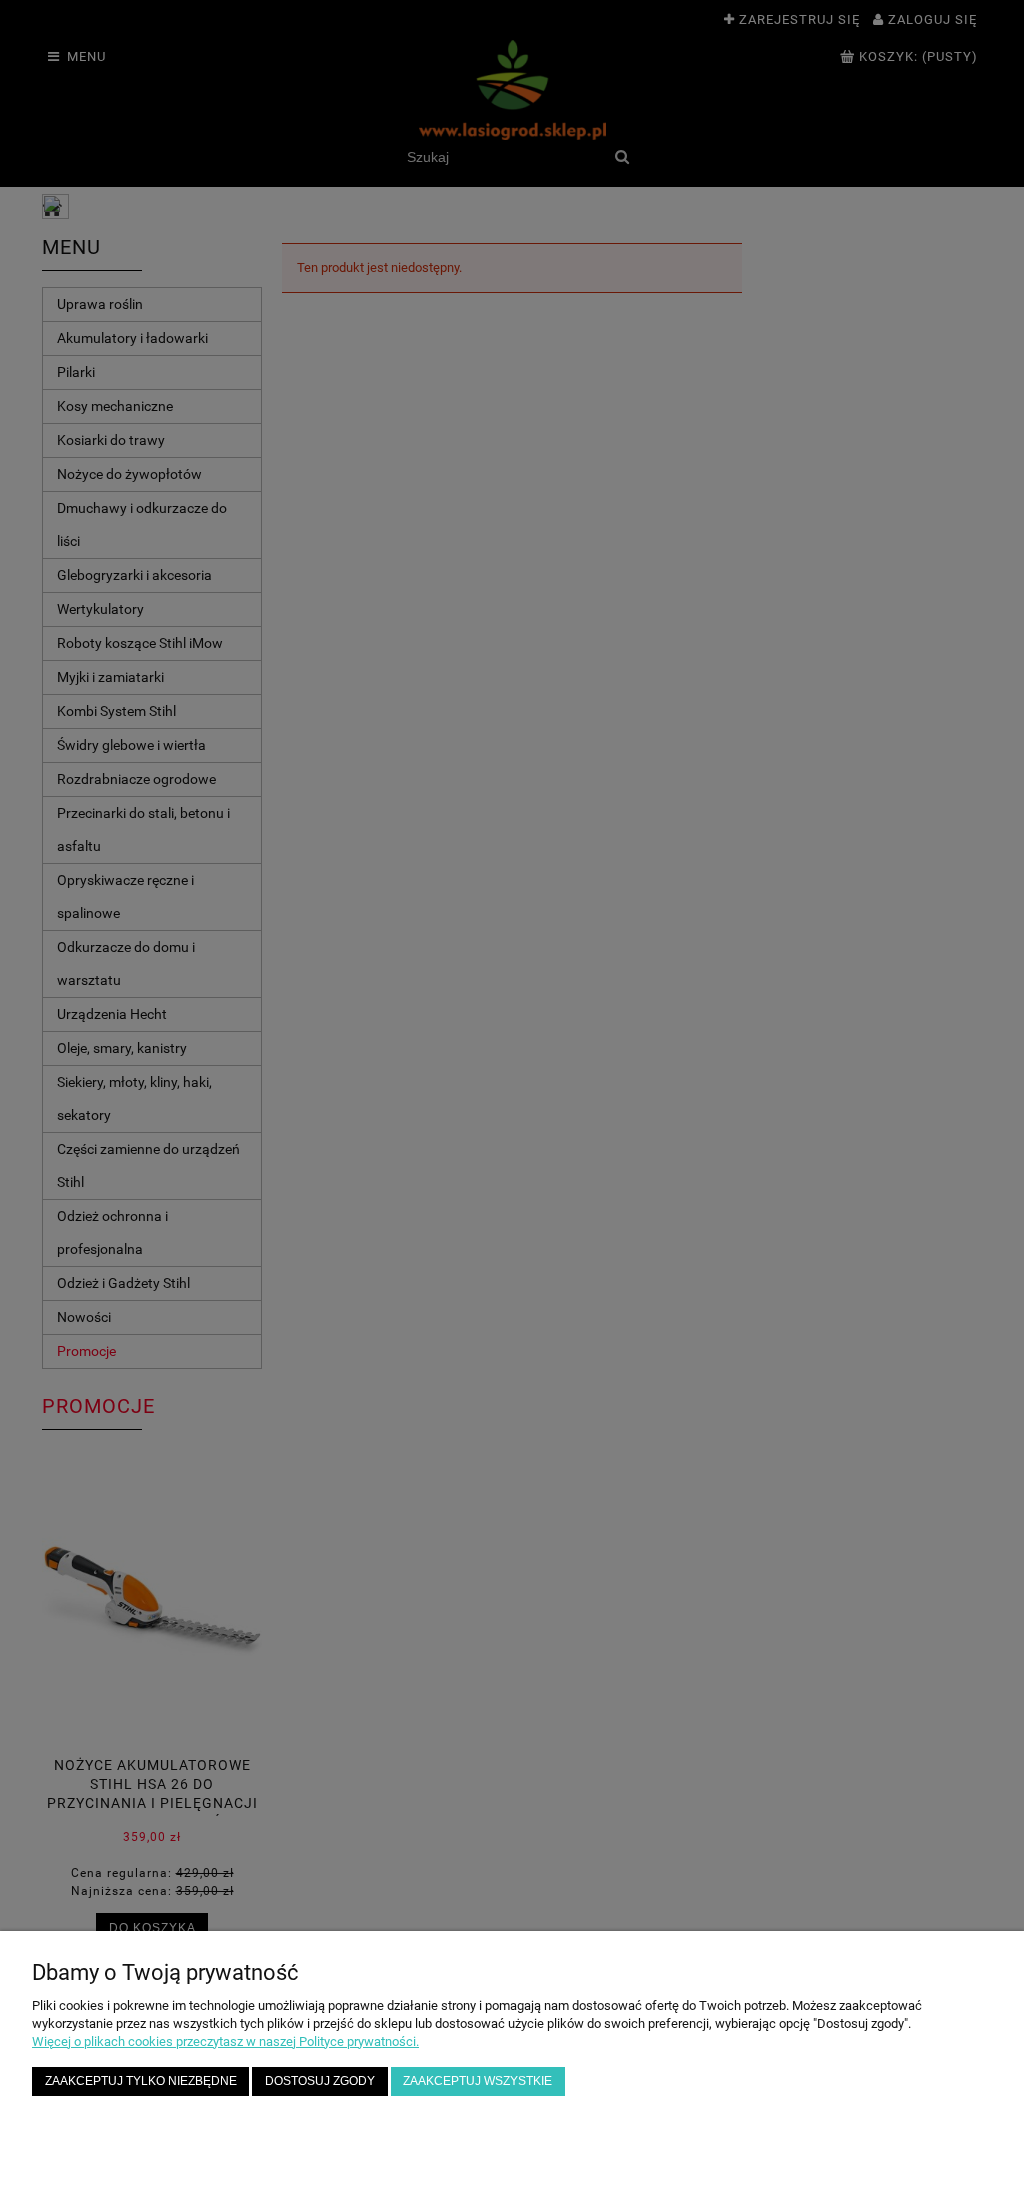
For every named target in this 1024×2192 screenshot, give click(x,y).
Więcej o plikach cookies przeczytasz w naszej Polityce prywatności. (225, 2041)
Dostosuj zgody (320, 2080)
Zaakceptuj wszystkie (477, 2080)
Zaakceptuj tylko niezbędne (141, 2080)
